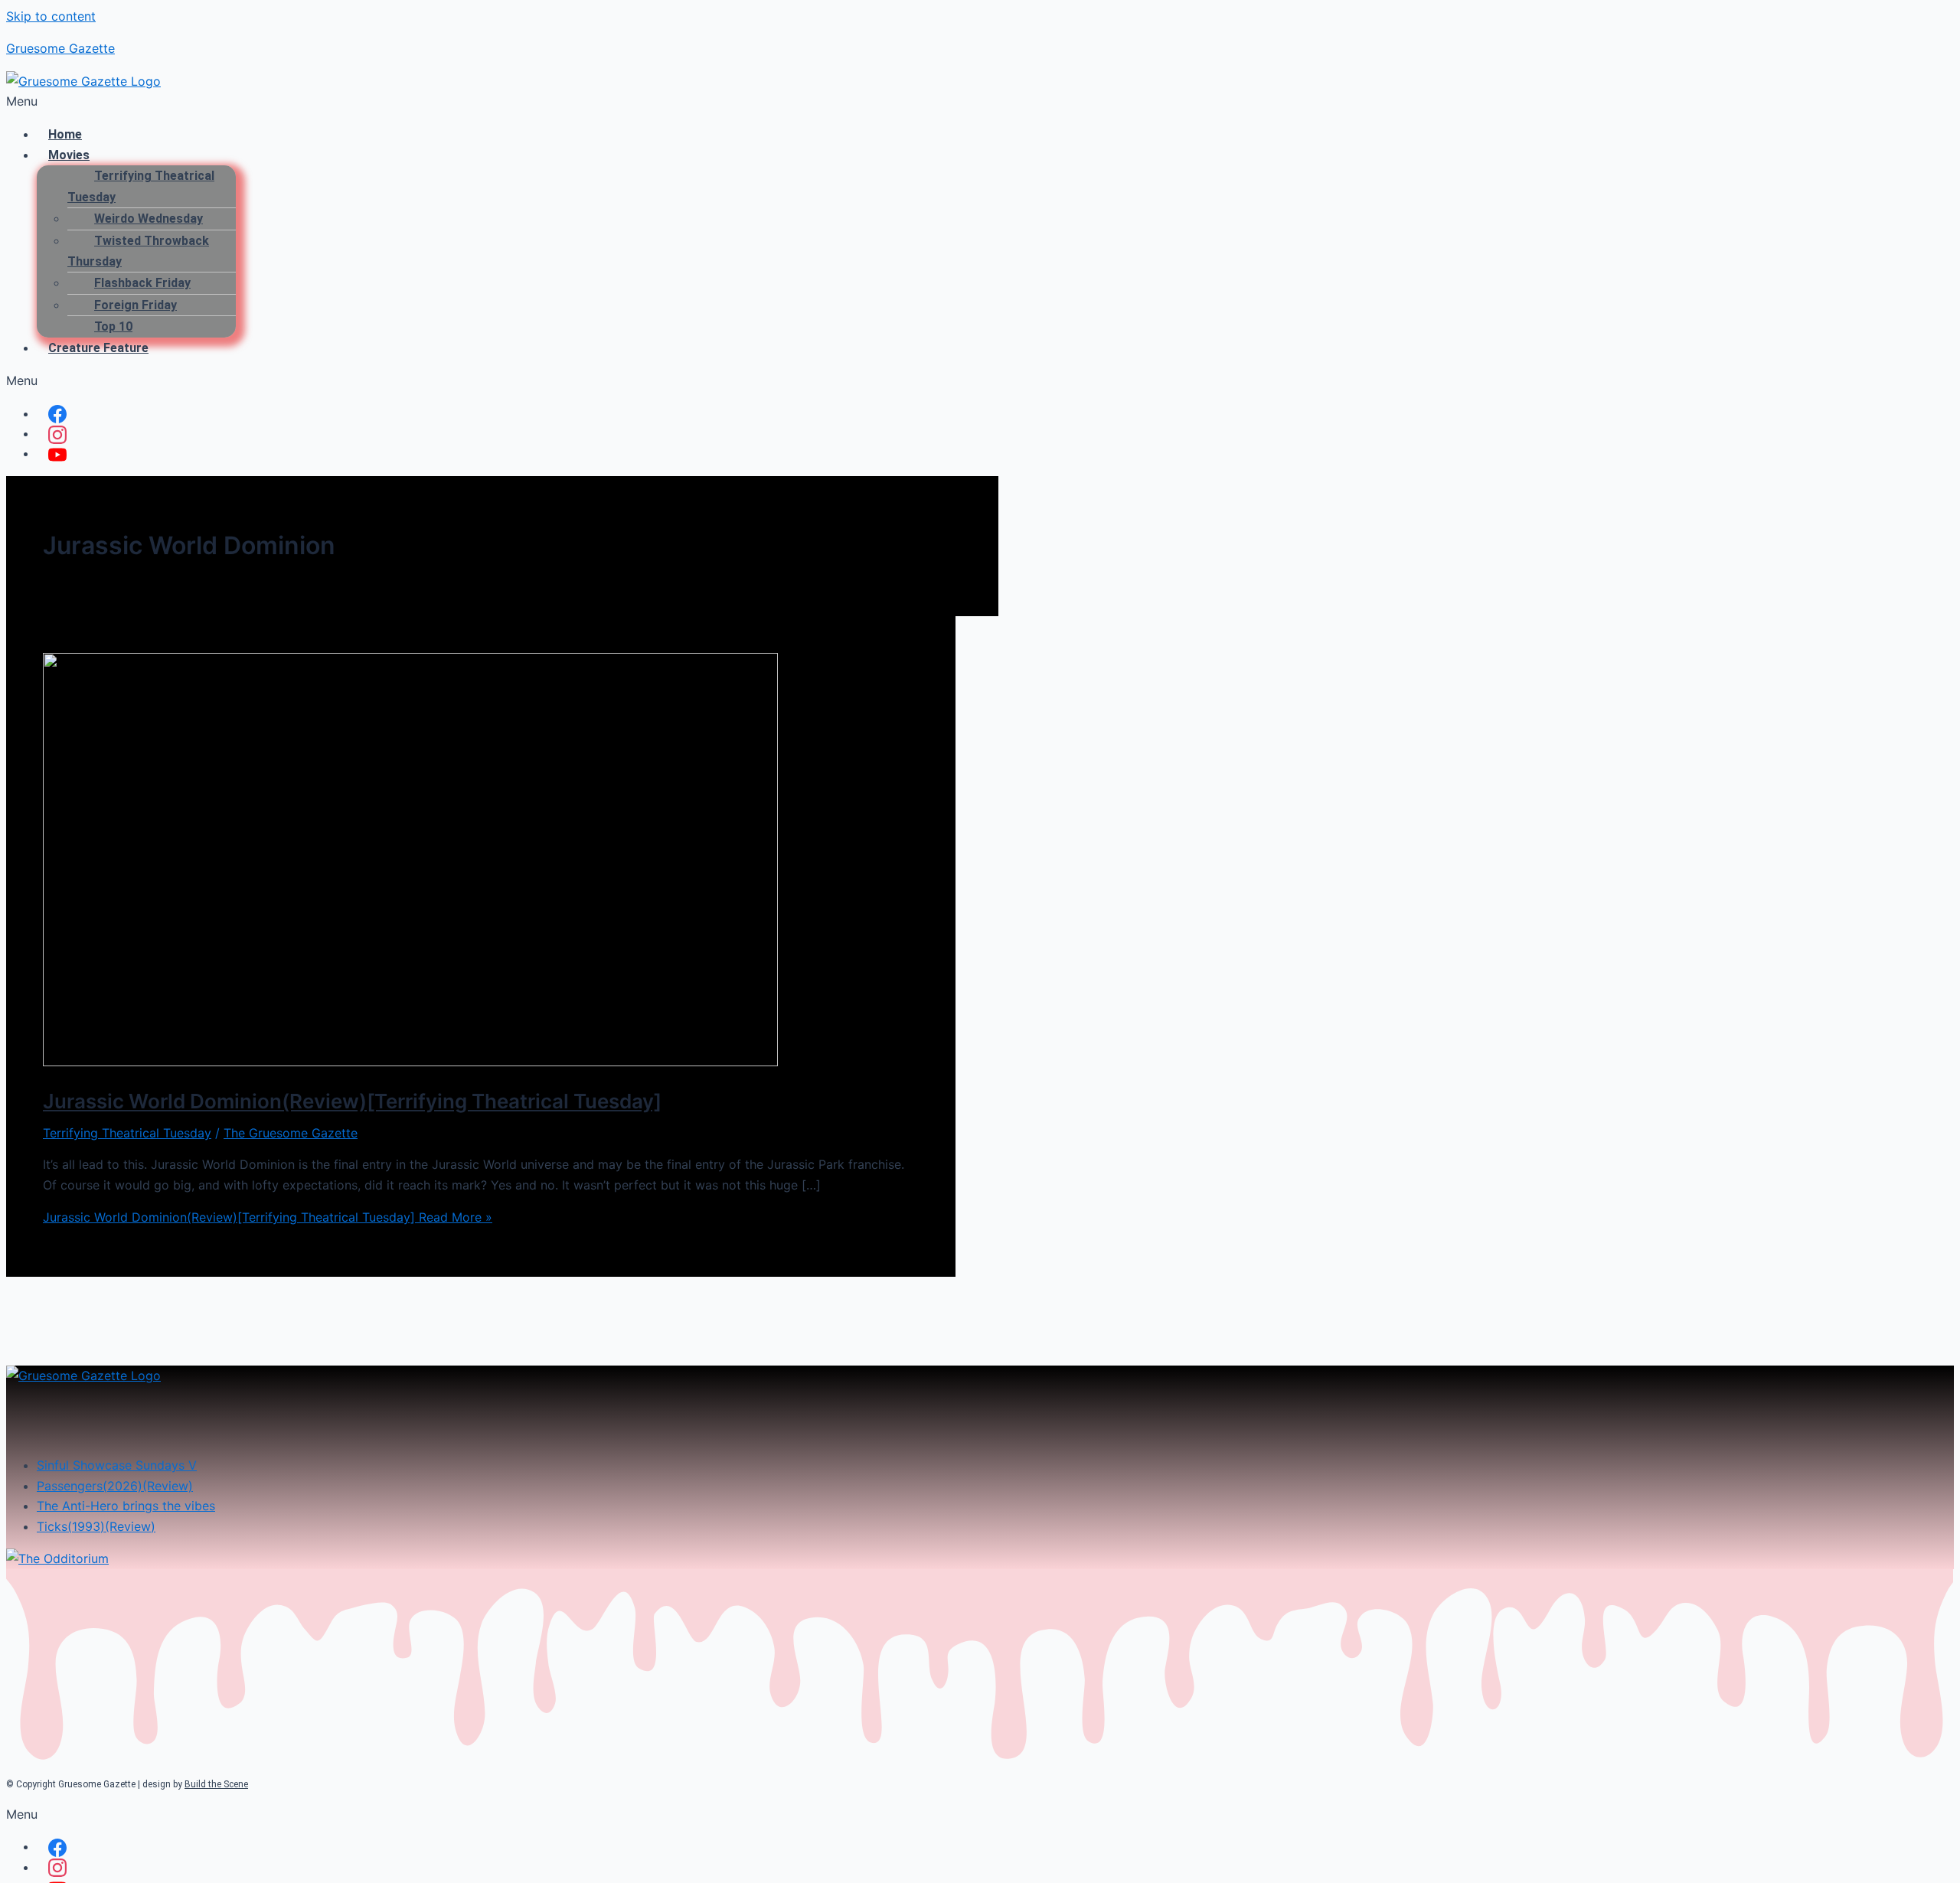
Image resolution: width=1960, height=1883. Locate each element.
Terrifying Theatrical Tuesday (141, 186)
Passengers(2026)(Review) (115, 1486)
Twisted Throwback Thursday (138, 251)
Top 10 (113, 326)
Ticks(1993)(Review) (96, 1526)
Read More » (268, 1217)
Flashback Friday (142, 283)
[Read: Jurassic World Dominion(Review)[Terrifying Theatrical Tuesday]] (410, 1062)
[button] (980, 101)
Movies (69, 155)
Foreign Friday (136, 305)
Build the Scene (216, 1784)
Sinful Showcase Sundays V (117, 1465)
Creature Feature (98, 348)
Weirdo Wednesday (149, 219)
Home (65, 134)
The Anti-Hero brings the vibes (126, 1506)
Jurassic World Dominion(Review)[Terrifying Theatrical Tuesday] (352, 1101)
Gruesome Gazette (60, 48)
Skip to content (51, 16)
